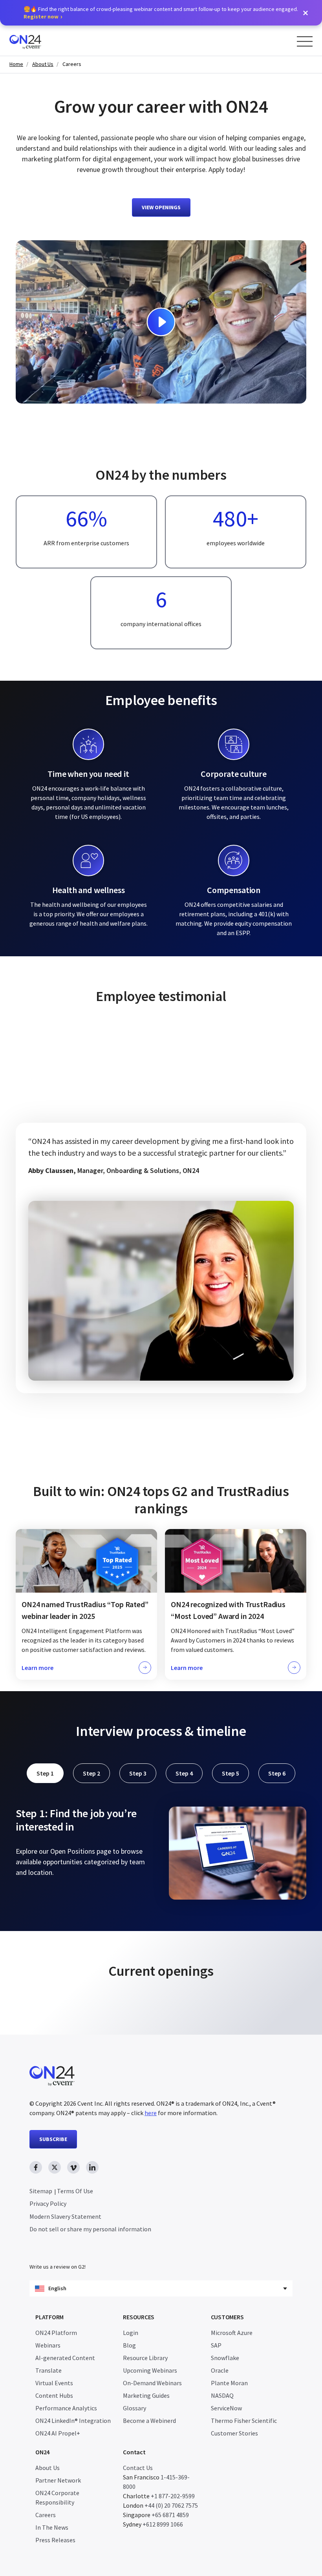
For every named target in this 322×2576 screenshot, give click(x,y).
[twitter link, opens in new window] (55, 2167)
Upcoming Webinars (150, 2370)
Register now (41, 16)
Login (131, 2333)
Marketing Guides (146, 2395)
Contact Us (138, 2468)
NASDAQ (222, 2395)
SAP (216, 2345)
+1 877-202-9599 (173, 2496)
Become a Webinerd (149, 2421)
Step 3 (138, 1773)
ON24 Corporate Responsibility (57, 2497)
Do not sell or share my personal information (90, 2229)
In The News (52, 2527)
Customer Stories (234, 2433)
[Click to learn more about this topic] (86, 1604)
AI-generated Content (65, 2358)
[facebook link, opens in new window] (36, 2167)
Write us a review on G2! (58, 2267)
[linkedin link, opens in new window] (92, 2167)
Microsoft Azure (232, 2333)
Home (16, 64)
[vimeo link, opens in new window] (73, 2167)
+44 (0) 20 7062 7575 (171, 2505)
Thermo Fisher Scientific (244, 2421)
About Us (43, 64)
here (151, 2113)
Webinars (48, 2345)
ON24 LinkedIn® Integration (73, 2421)
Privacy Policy (48, 2203)
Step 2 (91, 1773)
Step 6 (277, 1773)
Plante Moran (229, 2383)
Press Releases (55, 2540)
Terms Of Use (75, 2191)
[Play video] (161, 322)
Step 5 (231, 1773)
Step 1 (45, 1773)
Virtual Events (54, 2383)
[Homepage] (40, 41)
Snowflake (225, 2358)
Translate (48, 2370)
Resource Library (145, 2358)
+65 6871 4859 (170, 2515)
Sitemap (41, 2191)
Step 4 (184, 1773)
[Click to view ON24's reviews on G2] (161, 1467)
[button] (306, 13)
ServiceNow (226, 2408)
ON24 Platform (56, 2333)
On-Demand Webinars (152, 2383)
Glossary (134, 2408)
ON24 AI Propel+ (58, 2433)
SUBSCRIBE (53, 2139)
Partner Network (58, 2480)
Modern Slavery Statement (65, 2216)
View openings (161, 207)
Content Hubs (54, 2395)
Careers (72, 64)
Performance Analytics (66, 2408)
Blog (129, 2345)
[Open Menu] (305, 41)
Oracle (220, 2370)
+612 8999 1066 (163, 2524)
